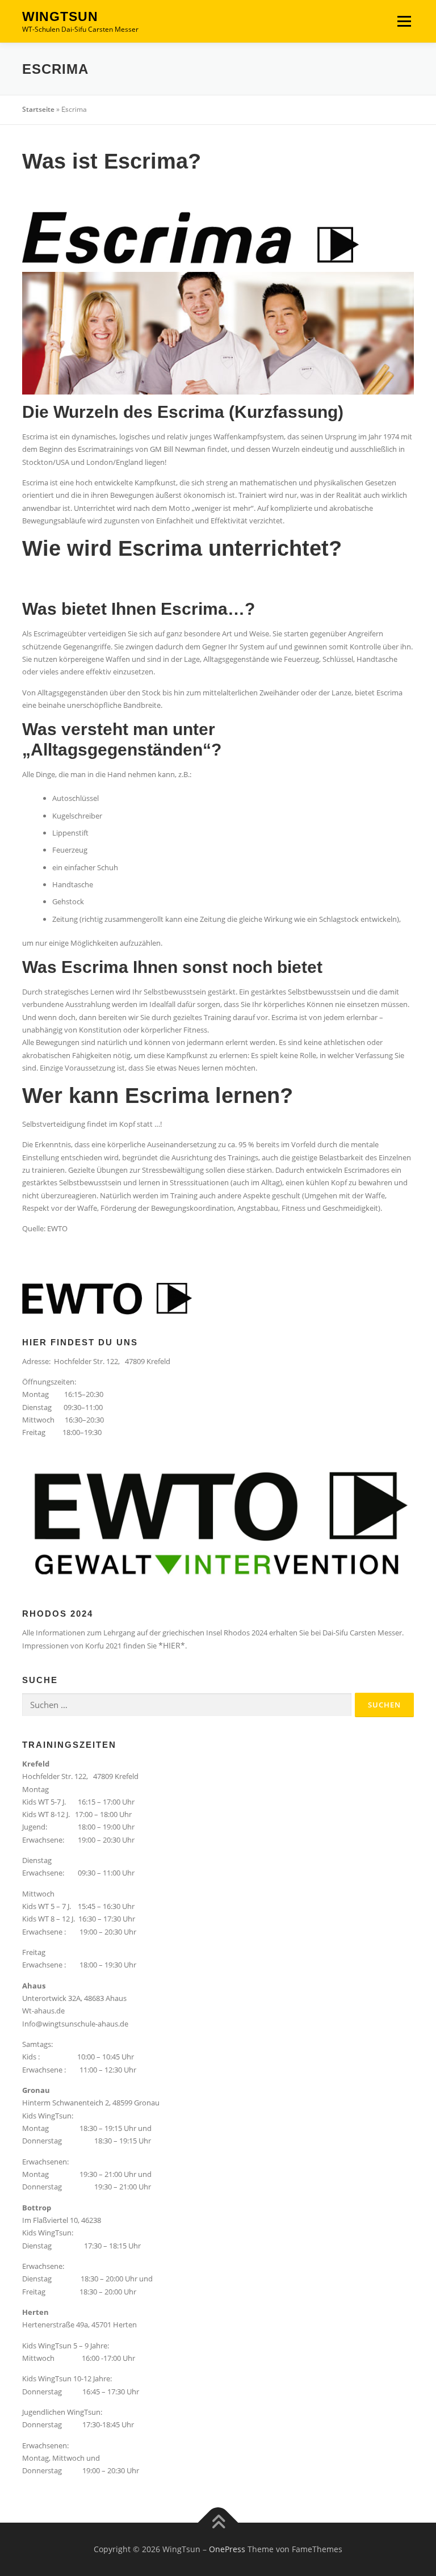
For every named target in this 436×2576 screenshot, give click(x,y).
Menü (404, 21)
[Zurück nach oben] (218, 2522)
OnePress (227, 2549)
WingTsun (60, 16)
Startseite (38, 109)
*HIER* (172, 1645)
